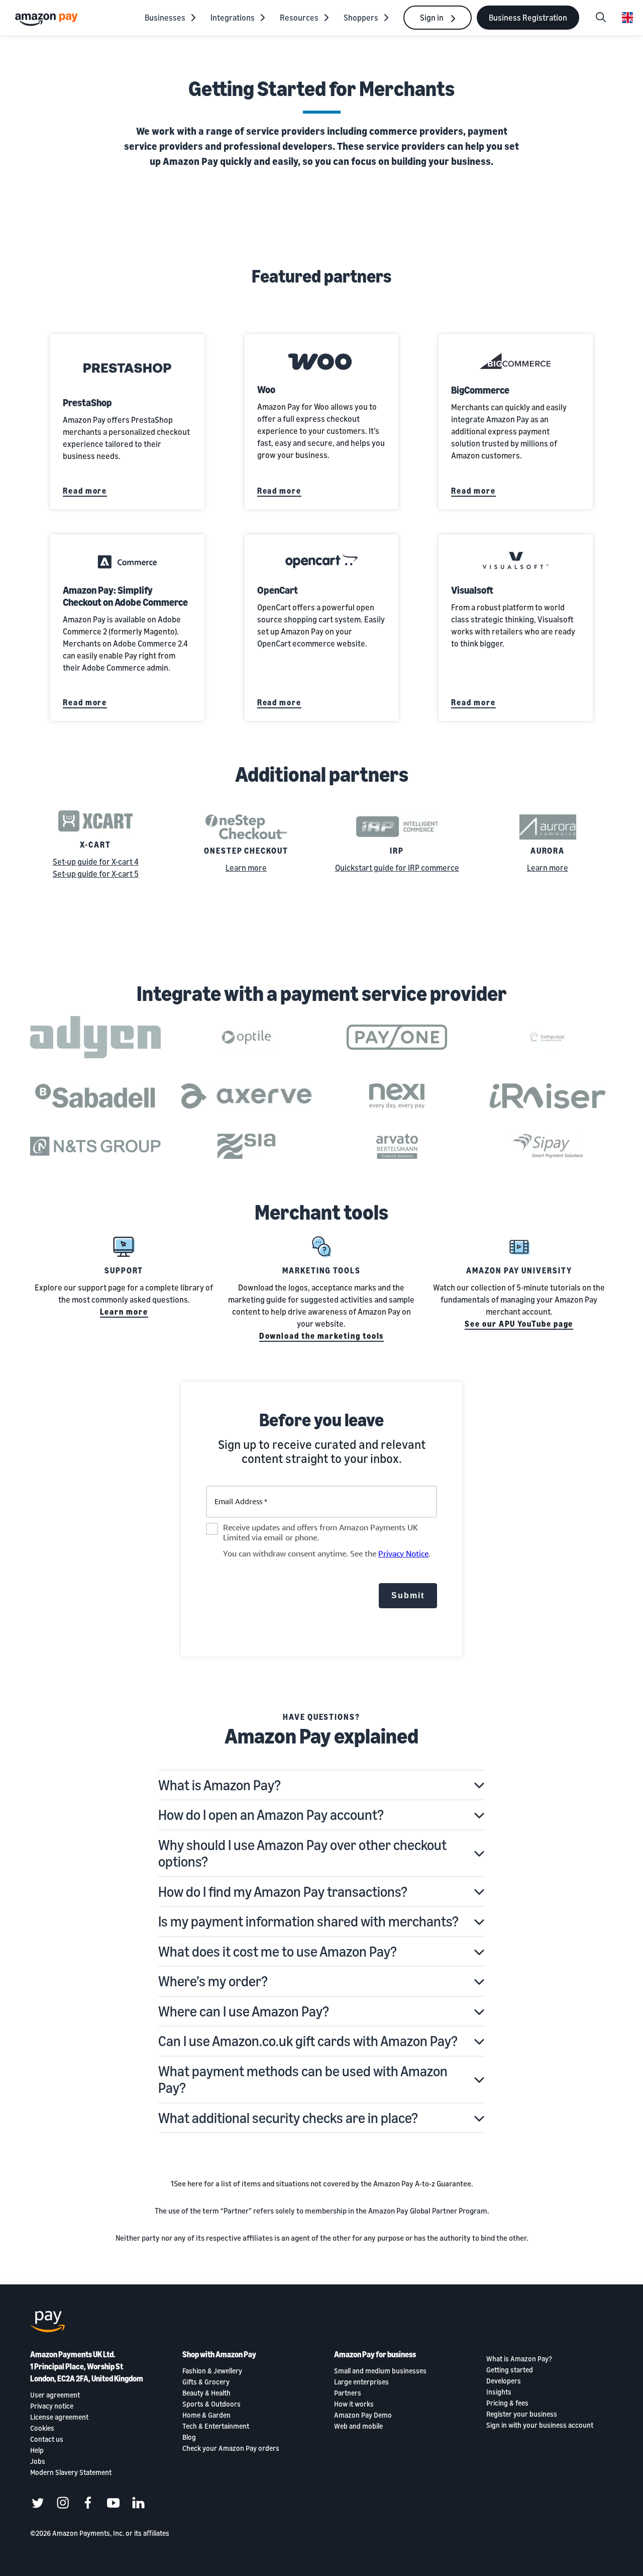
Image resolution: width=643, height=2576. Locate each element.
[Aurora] (548, 827)
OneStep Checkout (246, 851)
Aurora (548, 851)
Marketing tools (321, 1270)
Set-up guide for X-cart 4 (96, 862)
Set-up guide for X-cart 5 (96, 874)
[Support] (124, 1247)
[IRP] (397, 827)
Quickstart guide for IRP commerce (397, 868)
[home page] (48, 19)
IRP (397, 851)
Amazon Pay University (519, 1270)
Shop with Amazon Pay (219, 2354)
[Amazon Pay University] (519, 1247)
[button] (321, 1785)
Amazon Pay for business (375, 2354)
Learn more (246, 868)
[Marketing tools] (321, 1247)
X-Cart (95, 845)
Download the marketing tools (322, 1336)
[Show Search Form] (601, 18)
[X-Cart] (95, 821)
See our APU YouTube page (519, 1324)
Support (124, 1270)
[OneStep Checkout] (246, 827)
